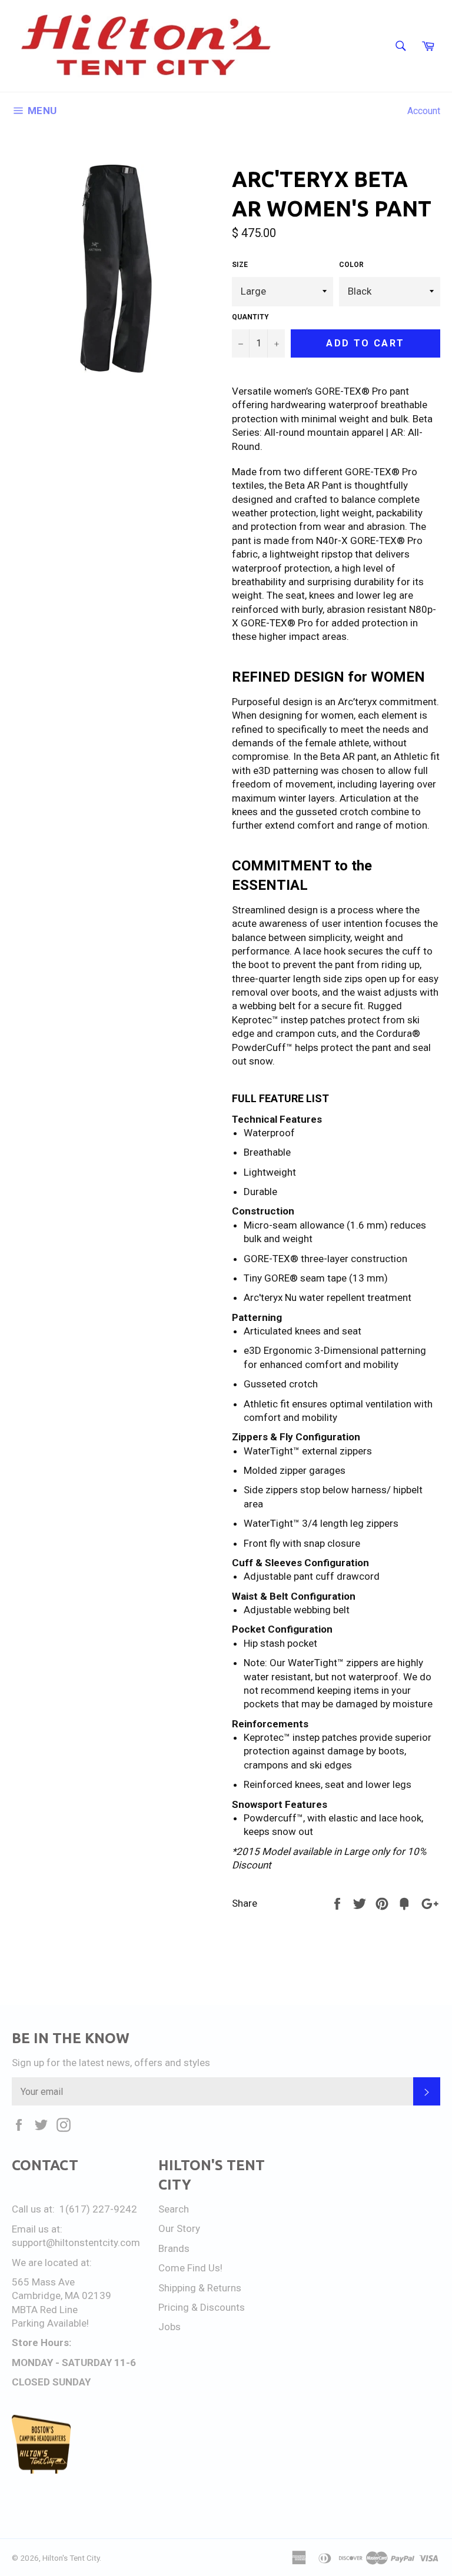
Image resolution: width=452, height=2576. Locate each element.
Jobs (169, 2327)
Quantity (250, 317)
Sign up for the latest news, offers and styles (111, 2063)
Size (240, 265)
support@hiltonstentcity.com (76, 2243)
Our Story (179, 2228)
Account (424, 111)
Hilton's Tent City (71, 2558)
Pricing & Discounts (202, 2307)
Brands (174, 2248)
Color (351, 265)
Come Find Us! (190, 2268)
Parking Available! (50, 2323)
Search (174, 2209)
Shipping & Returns (200, 2288)
